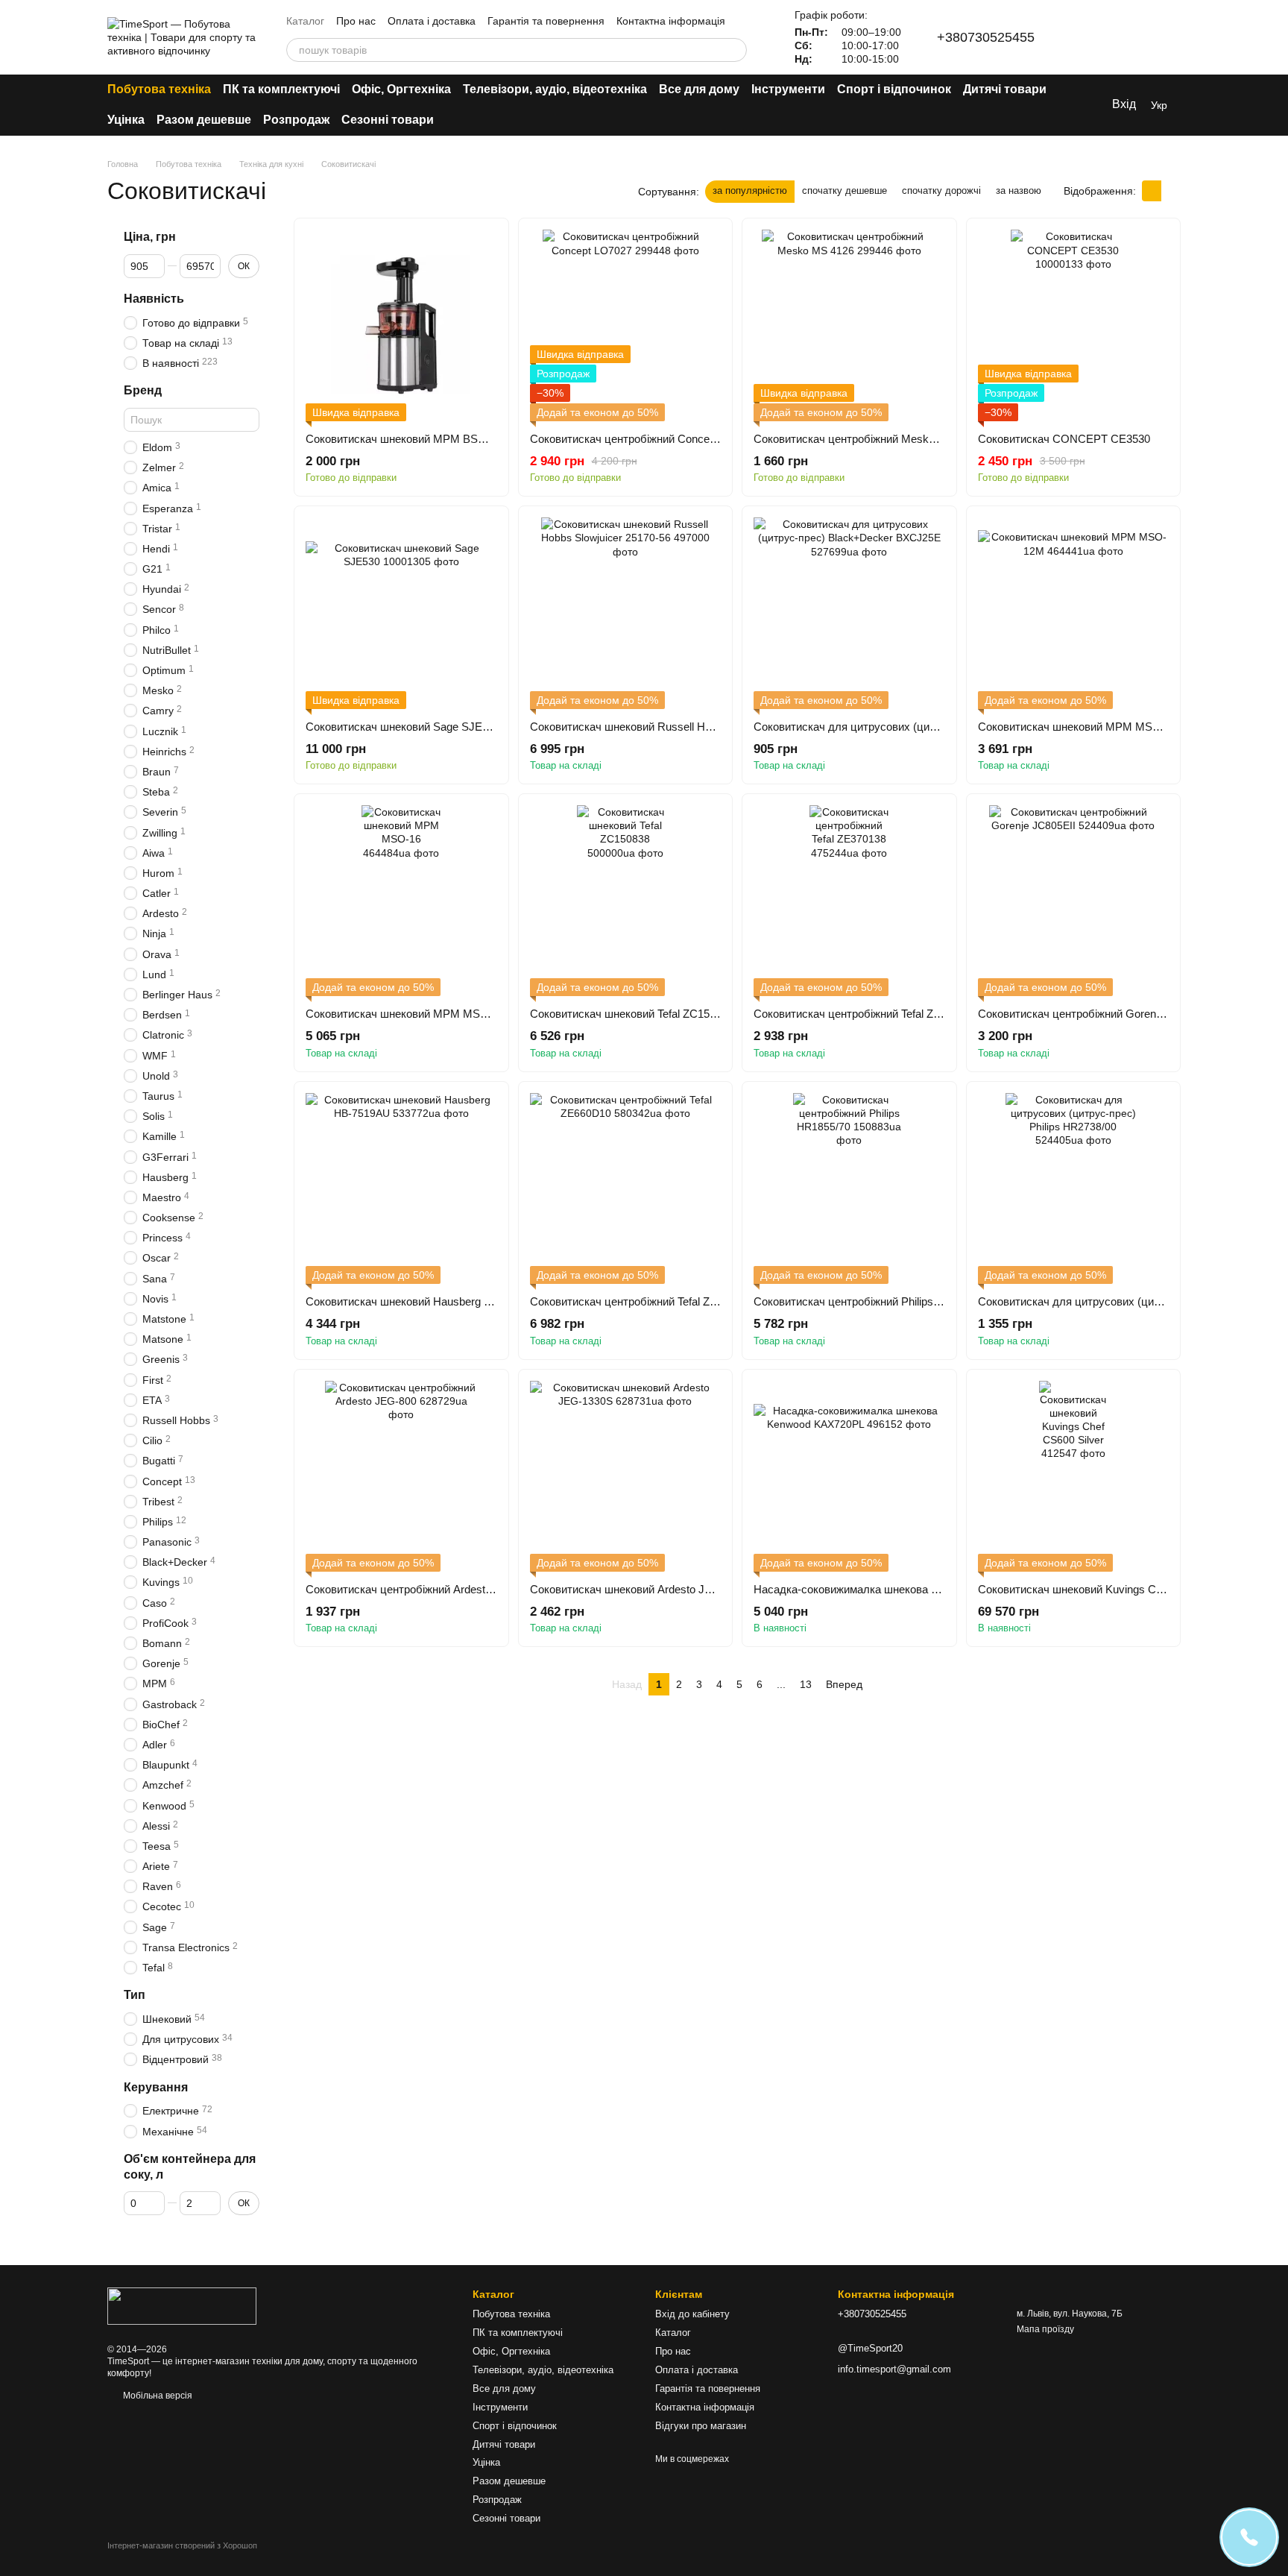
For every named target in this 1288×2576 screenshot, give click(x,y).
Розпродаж (296, 120)
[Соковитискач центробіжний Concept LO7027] (626, 325)
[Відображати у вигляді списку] (1171, 190)
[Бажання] (1130, 37)
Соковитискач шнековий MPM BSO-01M (409, 439)
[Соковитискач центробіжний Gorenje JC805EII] (1074, 901)
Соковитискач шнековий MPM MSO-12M (1082, 727)
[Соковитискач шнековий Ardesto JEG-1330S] (626, 1477)
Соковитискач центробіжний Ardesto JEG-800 (422, 1589)
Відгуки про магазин (701, 2426)
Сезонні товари (388, 120)
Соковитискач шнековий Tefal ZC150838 (632, 1014)
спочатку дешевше (845, 190)
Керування (156, 2087)
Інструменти (788, 89)
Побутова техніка (159, 89)
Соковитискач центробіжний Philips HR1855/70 (872, 1301)
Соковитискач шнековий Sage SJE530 (403, 727)
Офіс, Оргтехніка (401, 89)
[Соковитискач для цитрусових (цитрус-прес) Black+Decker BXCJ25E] (849, 613)
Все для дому (699, 89)
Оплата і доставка (432, 21)
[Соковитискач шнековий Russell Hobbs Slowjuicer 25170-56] (626, 613)
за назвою (1019, 190)
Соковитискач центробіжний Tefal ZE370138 (865, 1014)
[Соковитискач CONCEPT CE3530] (1074, 325)
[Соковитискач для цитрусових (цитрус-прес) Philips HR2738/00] (1074, 1189)
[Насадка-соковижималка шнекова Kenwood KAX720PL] (849, 1477)
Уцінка (126, 120)
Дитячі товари (1005, 89)
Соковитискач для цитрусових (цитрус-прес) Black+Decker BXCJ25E (931, 727)
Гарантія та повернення (546, 21)
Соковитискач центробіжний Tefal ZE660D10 (643, 1301)
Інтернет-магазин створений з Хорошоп (182, 2545)
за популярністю (750, 190)
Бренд (143, 391)
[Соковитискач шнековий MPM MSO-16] (401, 901)
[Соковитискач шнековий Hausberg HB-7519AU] (401, 1189)
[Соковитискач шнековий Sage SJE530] (401, 613)
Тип (135, 1996)
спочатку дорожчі (941, 190)
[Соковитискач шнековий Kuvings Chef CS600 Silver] (1074, 1477)
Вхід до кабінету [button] (692, 2314)
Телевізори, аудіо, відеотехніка (555, 89)
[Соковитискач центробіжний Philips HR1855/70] (849, 1189)
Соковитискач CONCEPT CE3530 (1064, 439)
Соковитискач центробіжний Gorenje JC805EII (1095, 1014)
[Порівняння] (1091, 37)
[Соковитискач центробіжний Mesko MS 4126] (849, 325)
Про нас (356, 21)
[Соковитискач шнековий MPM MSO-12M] (1074, 613)
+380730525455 (986, 37)
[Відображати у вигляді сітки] (1152, 190)
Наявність (154, 299)
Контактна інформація (671, 21)
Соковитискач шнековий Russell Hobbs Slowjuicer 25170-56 (680, 727)
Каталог (305, 21)
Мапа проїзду (1045, 2329)
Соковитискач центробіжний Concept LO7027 (645, 439)
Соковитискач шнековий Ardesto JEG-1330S (643, 1589)
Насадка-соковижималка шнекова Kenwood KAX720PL (893, 1589)
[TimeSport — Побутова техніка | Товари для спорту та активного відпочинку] (182, 2305)
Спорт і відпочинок (894, 89)
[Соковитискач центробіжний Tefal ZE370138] (849, 901)
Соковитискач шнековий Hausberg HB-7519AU (424, 1301)
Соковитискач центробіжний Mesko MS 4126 (868, 439)
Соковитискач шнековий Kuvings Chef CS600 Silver (1108, 1589)
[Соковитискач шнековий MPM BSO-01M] (401, 325)
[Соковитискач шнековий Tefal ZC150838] (626, 901)
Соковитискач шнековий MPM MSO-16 (405, 1014)
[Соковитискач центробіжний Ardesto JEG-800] (401, 1477)
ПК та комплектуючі (281, 89)
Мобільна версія (157, 2396)
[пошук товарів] (735, 50)
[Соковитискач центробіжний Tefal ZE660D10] (626, 1189)
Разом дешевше (204, 120)
